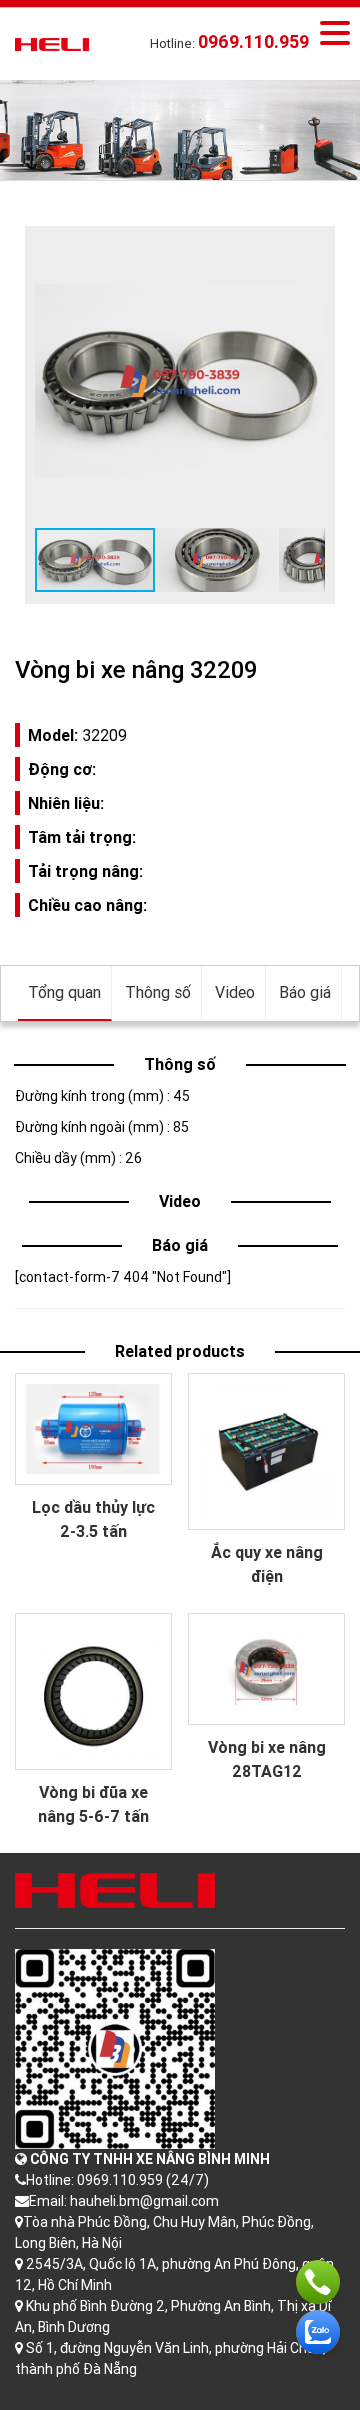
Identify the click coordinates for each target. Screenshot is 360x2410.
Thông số (158, 992)
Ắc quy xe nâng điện (267, 1564)
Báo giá (305, 992)
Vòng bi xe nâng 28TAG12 (267, 1759)
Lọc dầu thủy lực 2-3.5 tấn (93, 1519)
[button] (307, 254)
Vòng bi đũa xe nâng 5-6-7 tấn (93, 1804)
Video (235, 992)
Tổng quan (64, 992)
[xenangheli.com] (52, 43)
